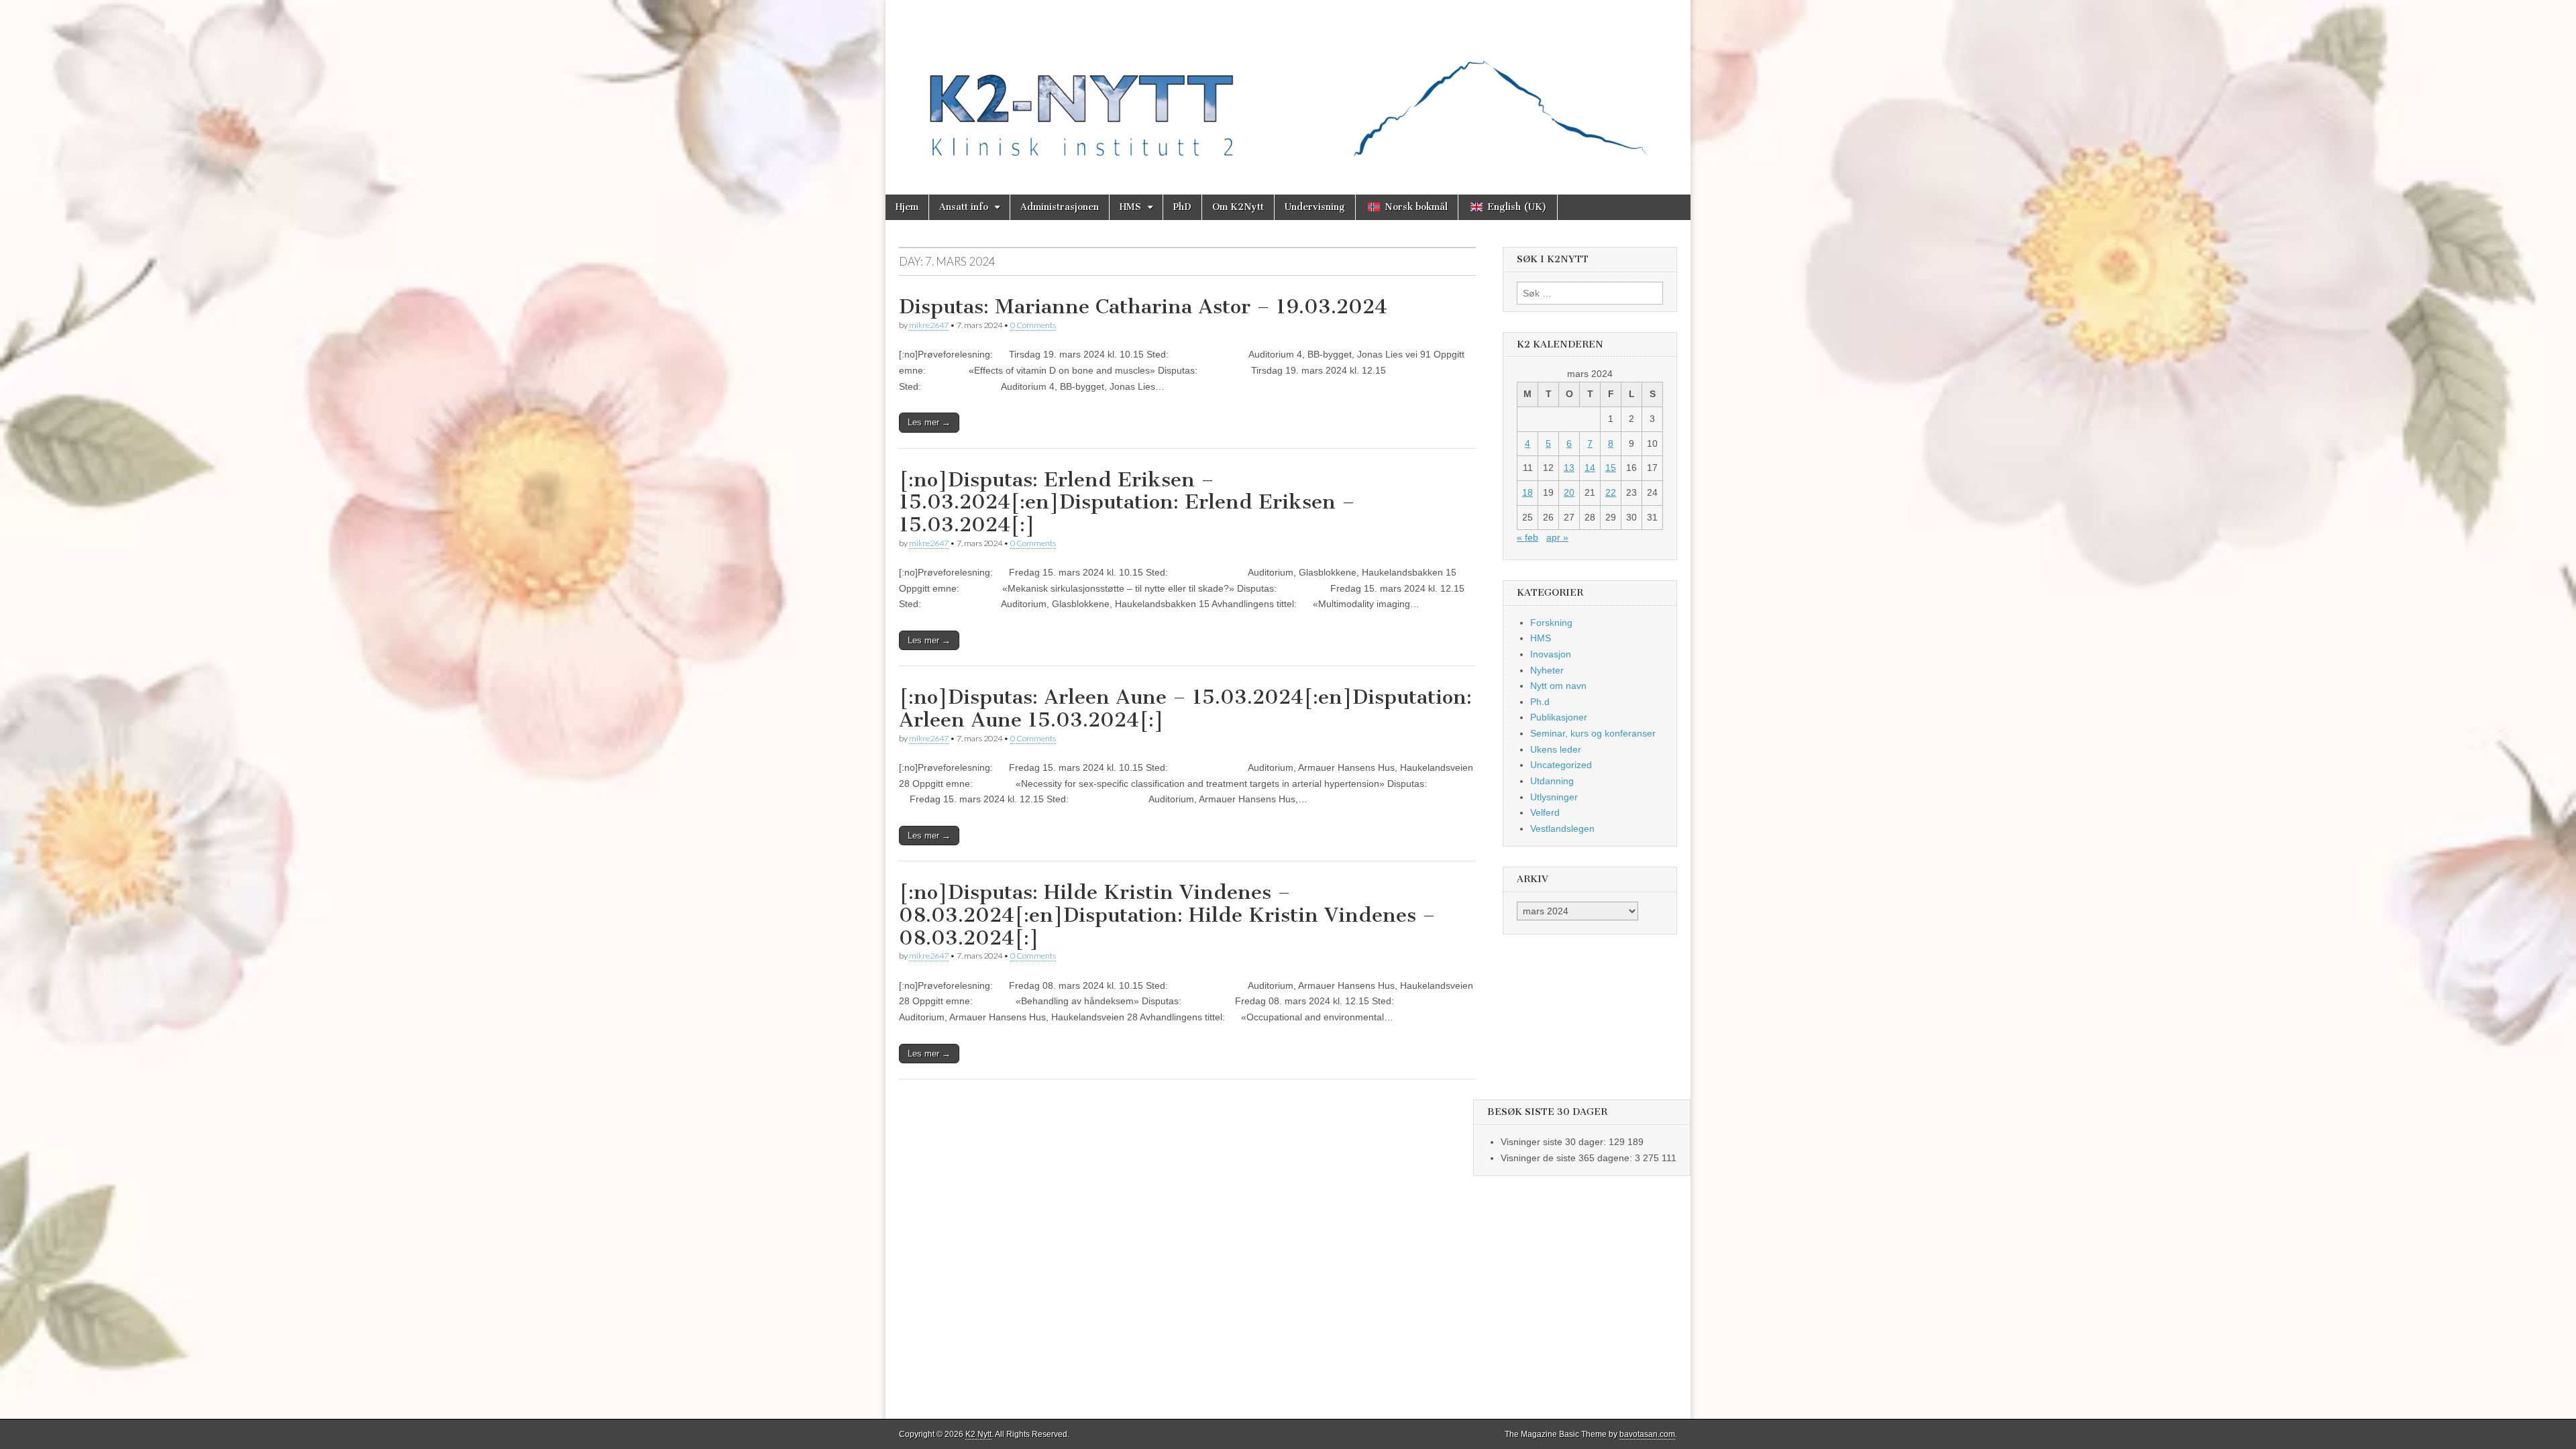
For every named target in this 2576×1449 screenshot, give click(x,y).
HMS (1130, 207)
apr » (1557, 537)
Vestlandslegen (1562, 828)
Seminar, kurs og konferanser (1593, 733)
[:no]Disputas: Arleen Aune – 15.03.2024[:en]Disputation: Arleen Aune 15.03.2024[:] (1185, 708)
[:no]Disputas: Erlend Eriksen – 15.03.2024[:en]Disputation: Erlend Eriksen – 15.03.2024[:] (1127, 502)
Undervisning (1315, 207)
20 (1569, 492)
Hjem (907, 207)
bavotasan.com (1647, 1434)
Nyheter (1547, 670)
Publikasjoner (1559, 717)
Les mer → (929, 422)
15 (1611, 468)
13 (1569, 468)
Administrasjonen (1060, 207)
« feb (1527, 537)
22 (1611, 492)
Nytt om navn (1558, 686)
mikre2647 (929, 325)
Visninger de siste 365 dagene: (1568, 1158)
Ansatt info (964, 207)
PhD (1182, 207)
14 (1590, 468)
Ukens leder (1556, 749)
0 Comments (1033, 325)
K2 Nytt (978, 1434)
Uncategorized (1561, 765)
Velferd (1545, 812)
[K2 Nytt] (1288, 87)
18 (1527, 492)
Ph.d (1540, 702)
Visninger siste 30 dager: (1555, 1142)
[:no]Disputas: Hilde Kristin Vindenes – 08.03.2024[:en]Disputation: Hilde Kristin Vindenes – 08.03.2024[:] (1167, 915)
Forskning (1551, 623)
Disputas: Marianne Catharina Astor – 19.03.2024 (1143, 307)
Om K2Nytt (1238, 207)
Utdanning (1552, 781)
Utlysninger (1554, 797)
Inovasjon (1551, 654)
